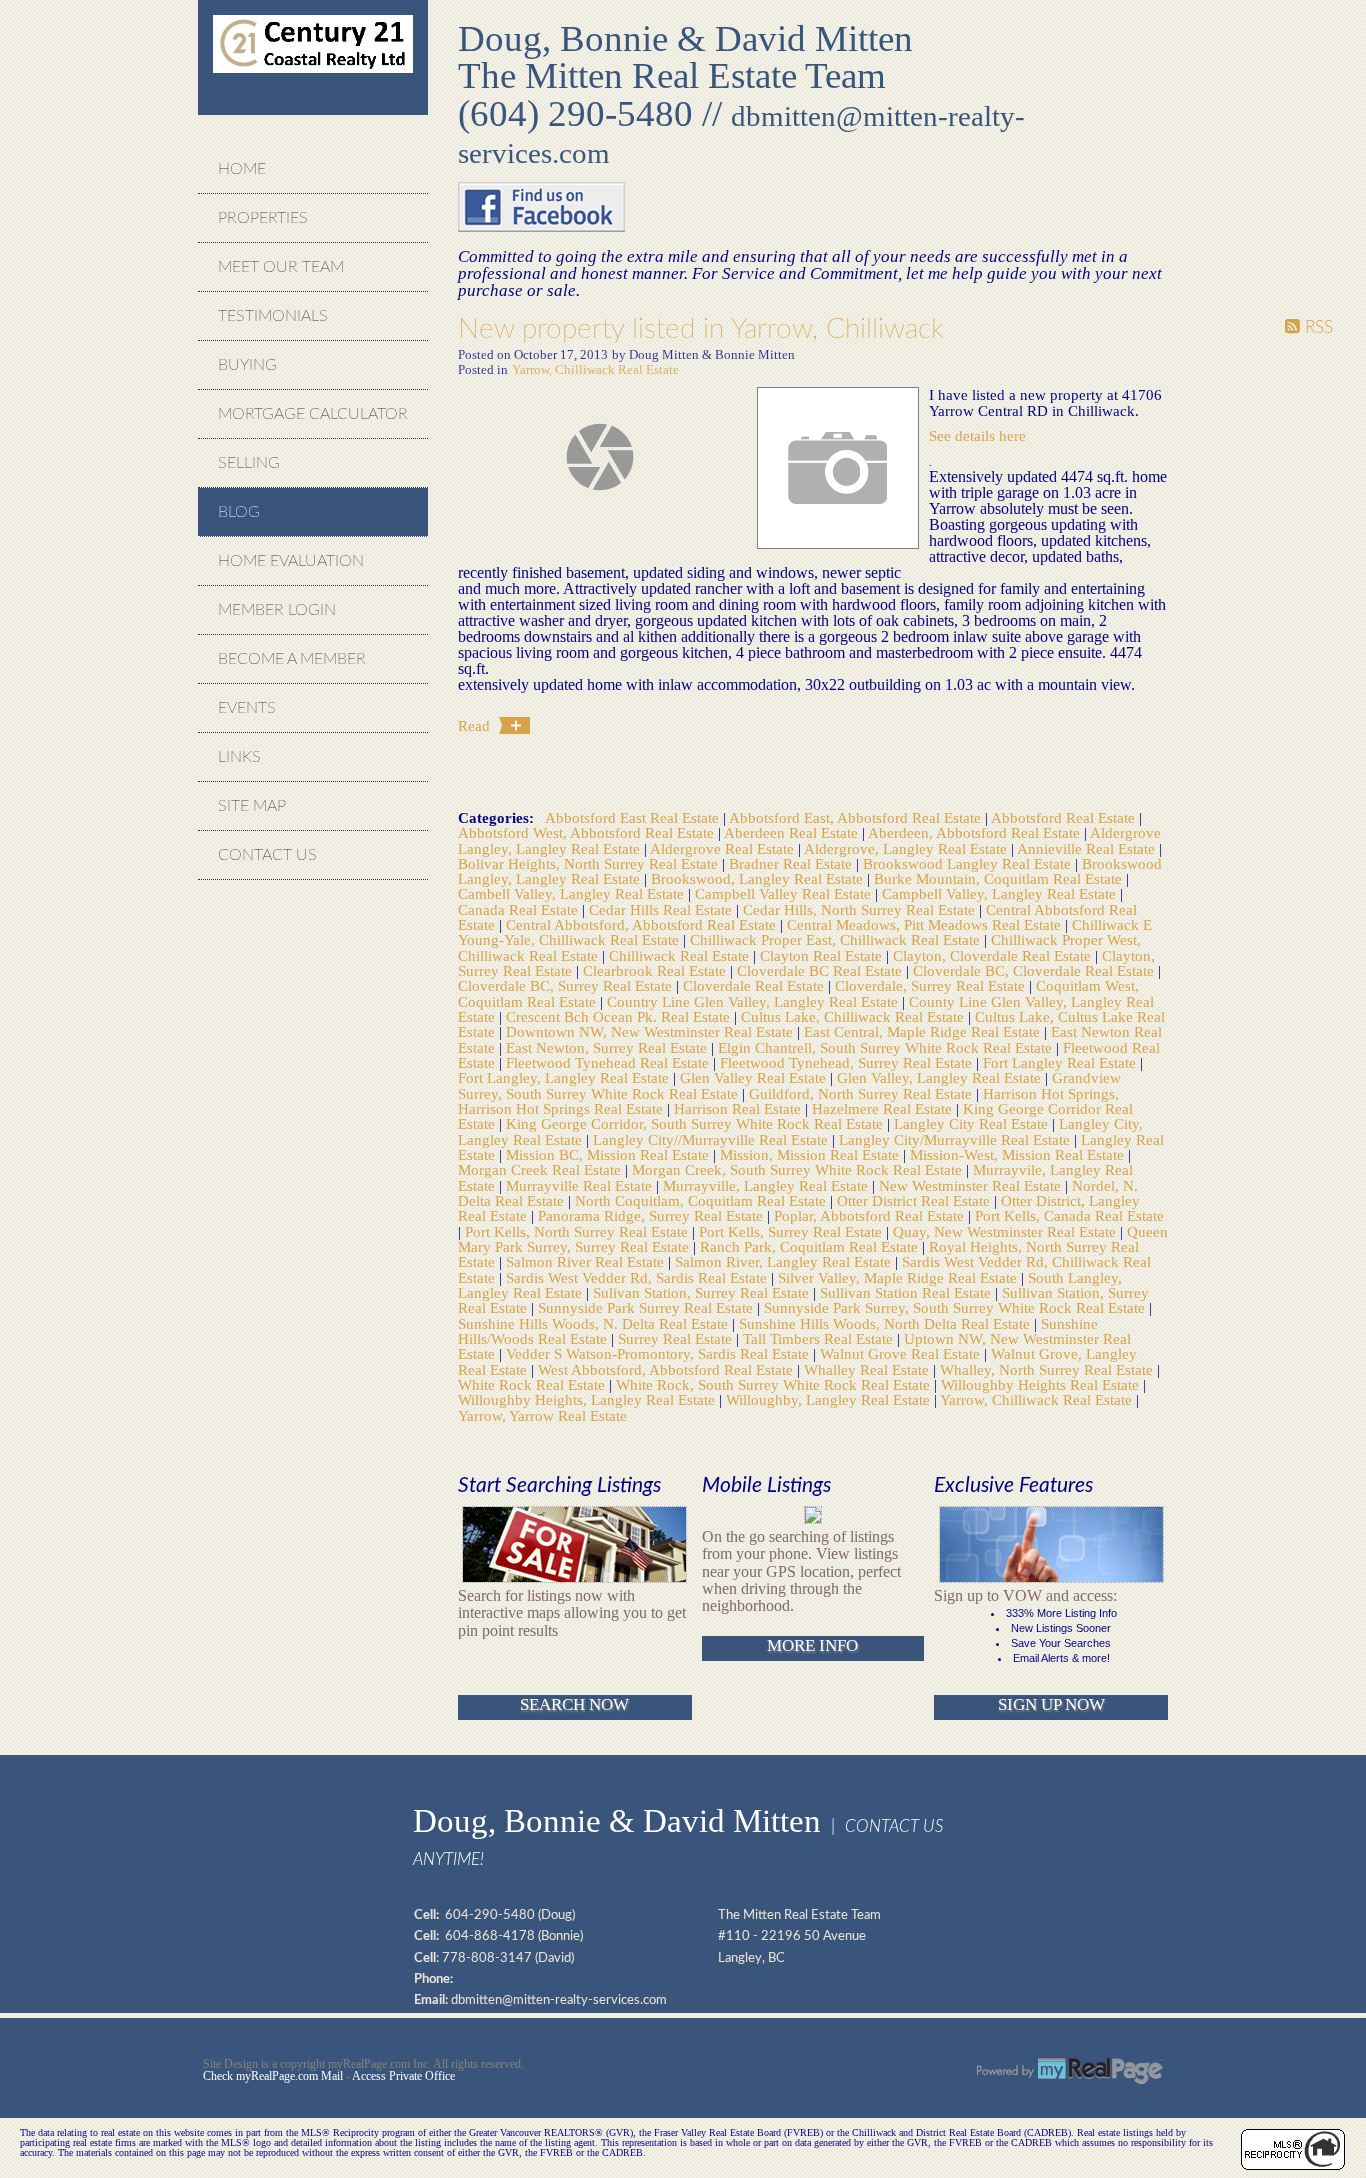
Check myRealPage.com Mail (273, 2076)
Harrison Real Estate (739, 1108)
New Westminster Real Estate (972, 1185)
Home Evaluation (291, 561)
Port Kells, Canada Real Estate (1069, 1215)
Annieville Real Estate (1088, 848)
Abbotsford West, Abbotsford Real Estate (588, 832)
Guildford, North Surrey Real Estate (862, 1093)
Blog (239, 512)
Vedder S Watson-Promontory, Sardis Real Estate (659, 1353)
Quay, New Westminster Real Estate (1006, 1231)
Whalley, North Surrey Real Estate (1048, 1369)
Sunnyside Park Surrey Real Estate (647, 1307)
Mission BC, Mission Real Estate (609, 1154)
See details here (977, 435)
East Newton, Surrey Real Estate (608, 1047)
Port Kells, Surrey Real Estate (792, 1231)
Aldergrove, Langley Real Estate (907, 848)
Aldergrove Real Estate (724, 848)
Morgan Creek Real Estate (541, 1169)
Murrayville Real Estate (581, 1185)
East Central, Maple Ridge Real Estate (924, 1031)
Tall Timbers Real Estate (820, 1338)
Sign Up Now (1051, 1704)
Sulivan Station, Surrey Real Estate (703, 1292)
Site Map (252, 806)
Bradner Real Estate (792, 863)
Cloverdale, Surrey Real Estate (932, 985)
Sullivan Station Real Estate (907, 1292)
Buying (247, 365)
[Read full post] (600, 457)
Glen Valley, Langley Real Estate (941, 1077)
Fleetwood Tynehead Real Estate (609, 1062)
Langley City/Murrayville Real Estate (956, 1139)
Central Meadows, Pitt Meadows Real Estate (926, 924)
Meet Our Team (281, 267)
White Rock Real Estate (533, 1384)
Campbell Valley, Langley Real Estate (1001, 893)
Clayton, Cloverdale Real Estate (994, 955)
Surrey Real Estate (677, 1338)
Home (242, 169)
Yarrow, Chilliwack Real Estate (595, 370)
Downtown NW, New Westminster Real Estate (651, 1031)
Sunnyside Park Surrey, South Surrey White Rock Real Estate (956, 1307)
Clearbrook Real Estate (656, 970)
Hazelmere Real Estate (884, 1108)
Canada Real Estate (520, 909)
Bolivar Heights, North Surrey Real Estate (590, 863)
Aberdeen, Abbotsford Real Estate (976, 832)
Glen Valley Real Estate (755, 1077)
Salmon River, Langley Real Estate (785, 1261)
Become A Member (292, 659)
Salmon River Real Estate (587, 1261)
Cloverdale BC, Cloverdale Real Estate (1035, 970)
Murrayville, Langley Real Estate (767, 1185)
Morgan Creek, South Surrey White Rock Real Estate (799, 1169)
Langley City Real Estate (973, 1123)
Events (247, 708)
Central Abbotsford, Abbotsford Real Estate (643, 924)
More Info (812, 1645)
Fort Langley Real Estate (1061, 1062)
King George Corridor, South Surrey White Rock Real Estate (696, 1123)
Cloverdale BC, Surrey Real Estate (567, 985)
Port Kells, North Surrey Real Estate (578, 1231)
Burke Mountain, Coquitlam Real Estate (1000, 878)
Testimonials (273, 316)
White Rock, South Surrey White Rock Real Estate (775, 1384)
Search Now (574, 1704)
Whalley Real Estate (868, 1369)
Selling (249, 463)
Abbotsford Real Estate (1065, 817)
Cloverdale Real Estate (755, 985)
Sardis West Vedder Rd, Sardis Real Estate (638, 1277)
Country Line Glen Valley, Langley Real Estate (754, 1001)
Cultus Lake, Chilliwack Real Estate (854, 1016)
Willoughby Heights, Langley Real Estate (588, 1399)
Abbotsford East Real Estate (634, 817)
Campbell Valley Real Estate (785, 893)
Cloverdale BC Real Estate (821, 970)
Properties (263, 218)
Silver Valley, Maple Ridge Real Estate (899, 1277)
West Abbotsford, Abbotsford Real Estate (667, 1369)
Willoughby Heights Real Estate (1042, 1384)
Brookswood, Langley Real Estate (759, 878)
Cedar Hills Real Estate (662, 909)
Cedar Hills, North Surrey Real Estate (861, 909)
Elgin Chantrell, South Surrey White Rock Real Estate (887, 1047)
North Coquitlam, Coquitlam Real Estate (702, 1200)
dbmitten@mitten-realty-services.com (559, 2000)
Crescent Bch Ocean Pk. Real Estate (620, 1016)
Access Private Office (403, 2076)
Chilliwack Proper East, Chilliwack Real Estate (837, 939)
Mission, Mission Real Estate (811, 1154)
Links (239, 757)
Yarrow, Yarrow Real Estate (542, 1415)
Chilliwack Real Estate (681, 955)
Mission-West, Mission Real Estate (1019, 1154)
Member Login (277, 610)
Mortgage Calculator (313, 414)
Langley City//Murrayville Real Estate (712, 1139)
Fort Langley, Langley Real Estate (565, 1077)
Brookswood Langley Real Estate (969, 863)
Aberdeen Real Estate (793, 832)
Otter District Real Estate (915, 1200)
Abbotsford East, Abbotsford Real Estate (857, 817)
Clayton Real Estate (823, 955)
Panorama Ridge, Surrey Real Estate (652, 1215)
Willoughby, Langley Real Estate (830, 1399)
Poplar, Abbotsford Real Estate (871, 1215)
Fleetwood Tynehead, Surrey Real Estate (848, 1062)
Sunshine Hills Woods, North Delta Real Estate (886, 1323)
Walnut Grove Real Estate (902, 1353)
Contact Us (267, 855)
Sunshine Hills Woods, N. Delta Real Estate (595, 1323)
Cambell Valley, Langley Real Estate (573, 893)
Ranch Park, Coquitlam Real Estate (811, 1246)
